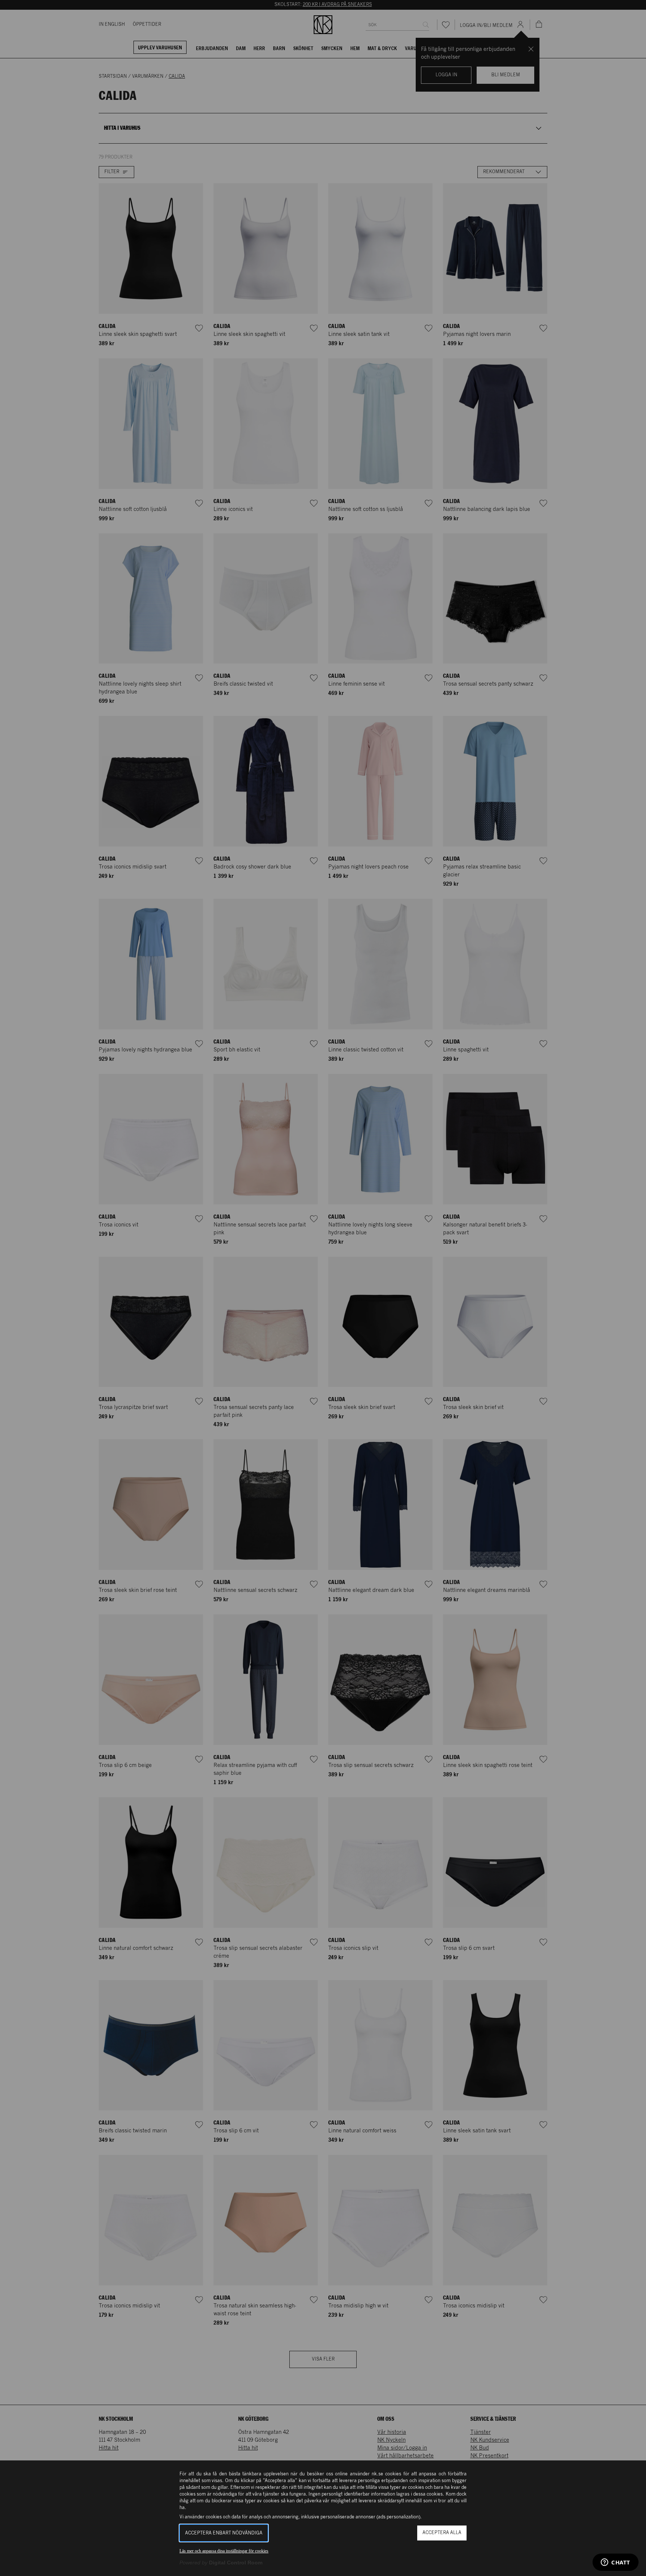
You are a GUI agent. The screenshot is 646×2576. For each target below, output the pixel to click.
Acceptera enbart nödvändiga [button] (224, 2533)
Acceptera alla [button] (442, 2533)
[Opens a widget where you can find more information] (616, 2563)
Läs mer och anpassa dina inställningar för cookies (224, 2551)
